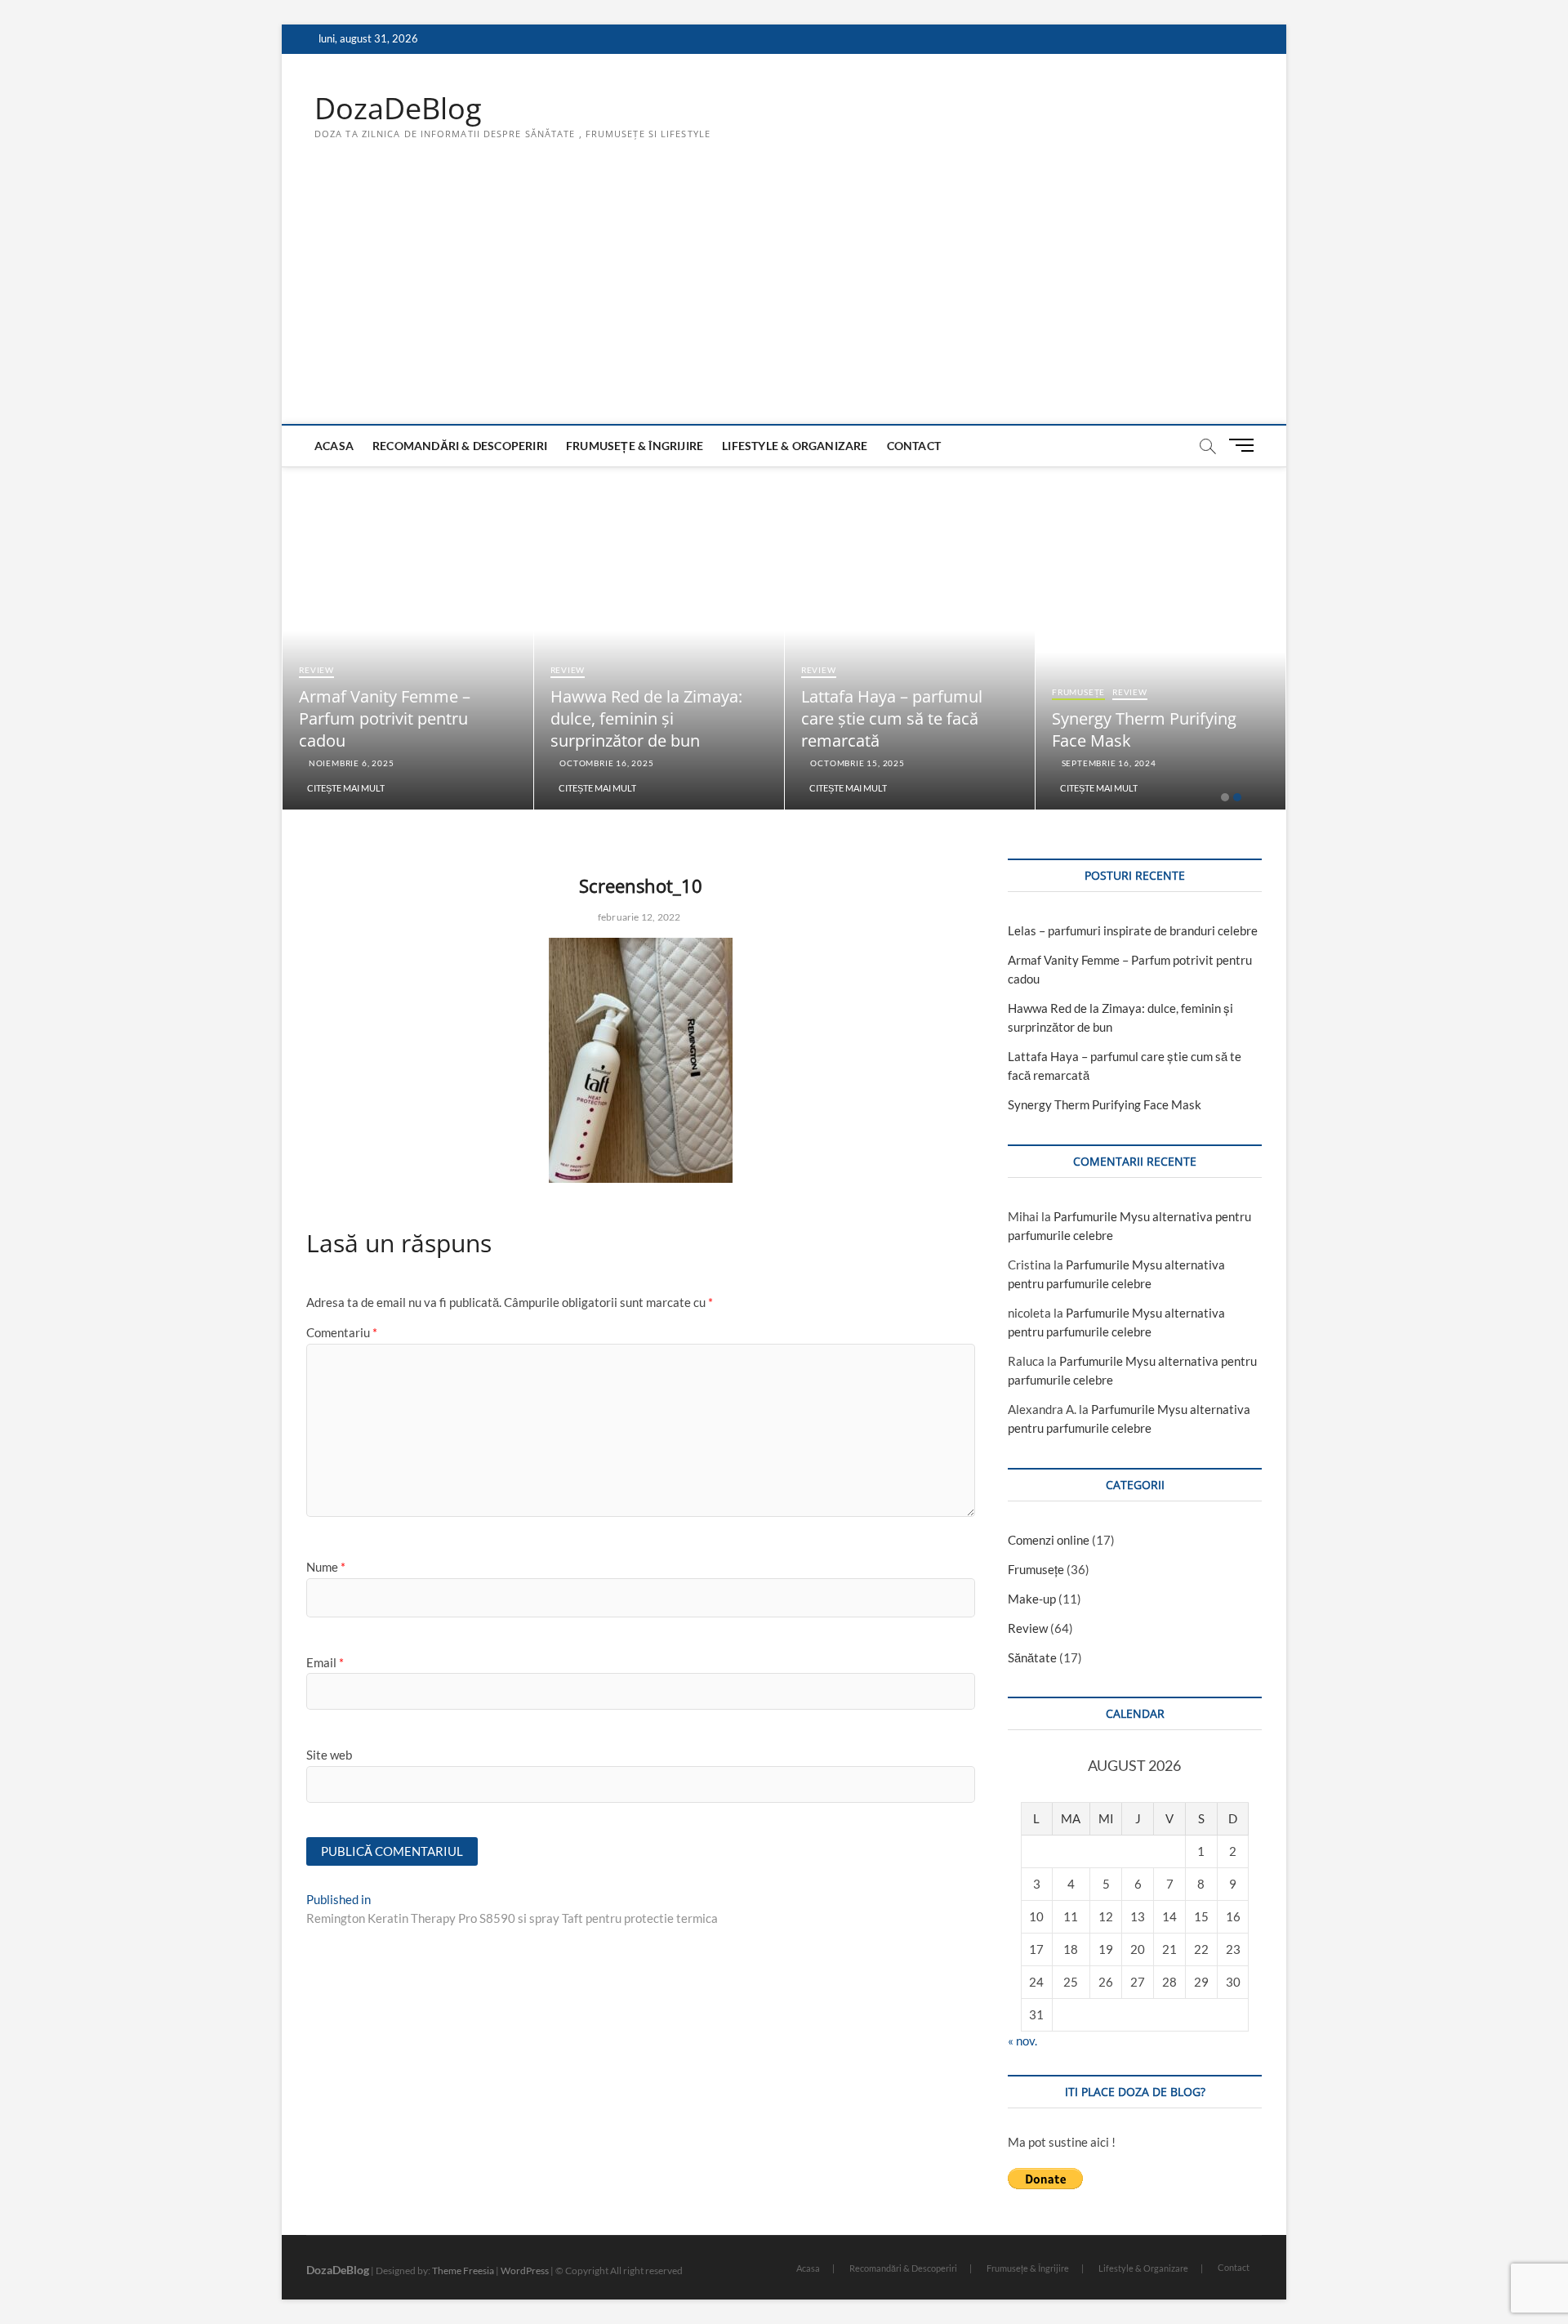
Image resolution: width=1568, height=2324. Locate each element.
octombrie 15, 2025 (857, 763)
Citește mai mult (346, 788)
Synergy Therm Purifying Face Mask (1105, 1104)
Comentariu (342, 1332)
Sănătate (1032, 1657)
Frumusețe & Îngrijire (635, 446)
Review (316, 670)
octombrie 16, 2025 (605, 763)
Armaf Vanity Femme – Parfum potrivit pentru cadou (385, 718)
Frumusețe (1078, 692)
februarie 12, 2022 (638, 917)
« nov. (1022, 2041)
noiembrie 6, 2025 (350, 763)
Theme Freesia (463, 2270)
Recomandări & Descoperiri (460, 446)
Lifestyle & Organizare (795, 446)
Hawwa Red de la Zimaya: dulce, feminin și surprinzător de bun (646, 718)
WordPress (525, 2270)
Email (325, 1662)
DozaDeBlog (398, 109)
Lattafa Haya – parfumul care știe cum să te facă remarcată (892, 718)
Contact (914, 446)
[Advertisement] (784, 301)
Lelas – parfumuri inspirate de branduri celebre (1133, 930)
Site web (329, 1755)
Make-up (1032, 1599)
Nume (326, 1567)
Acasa (334, 446)
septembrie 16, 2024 (1108, 763)
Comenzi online (1049, 1540)
